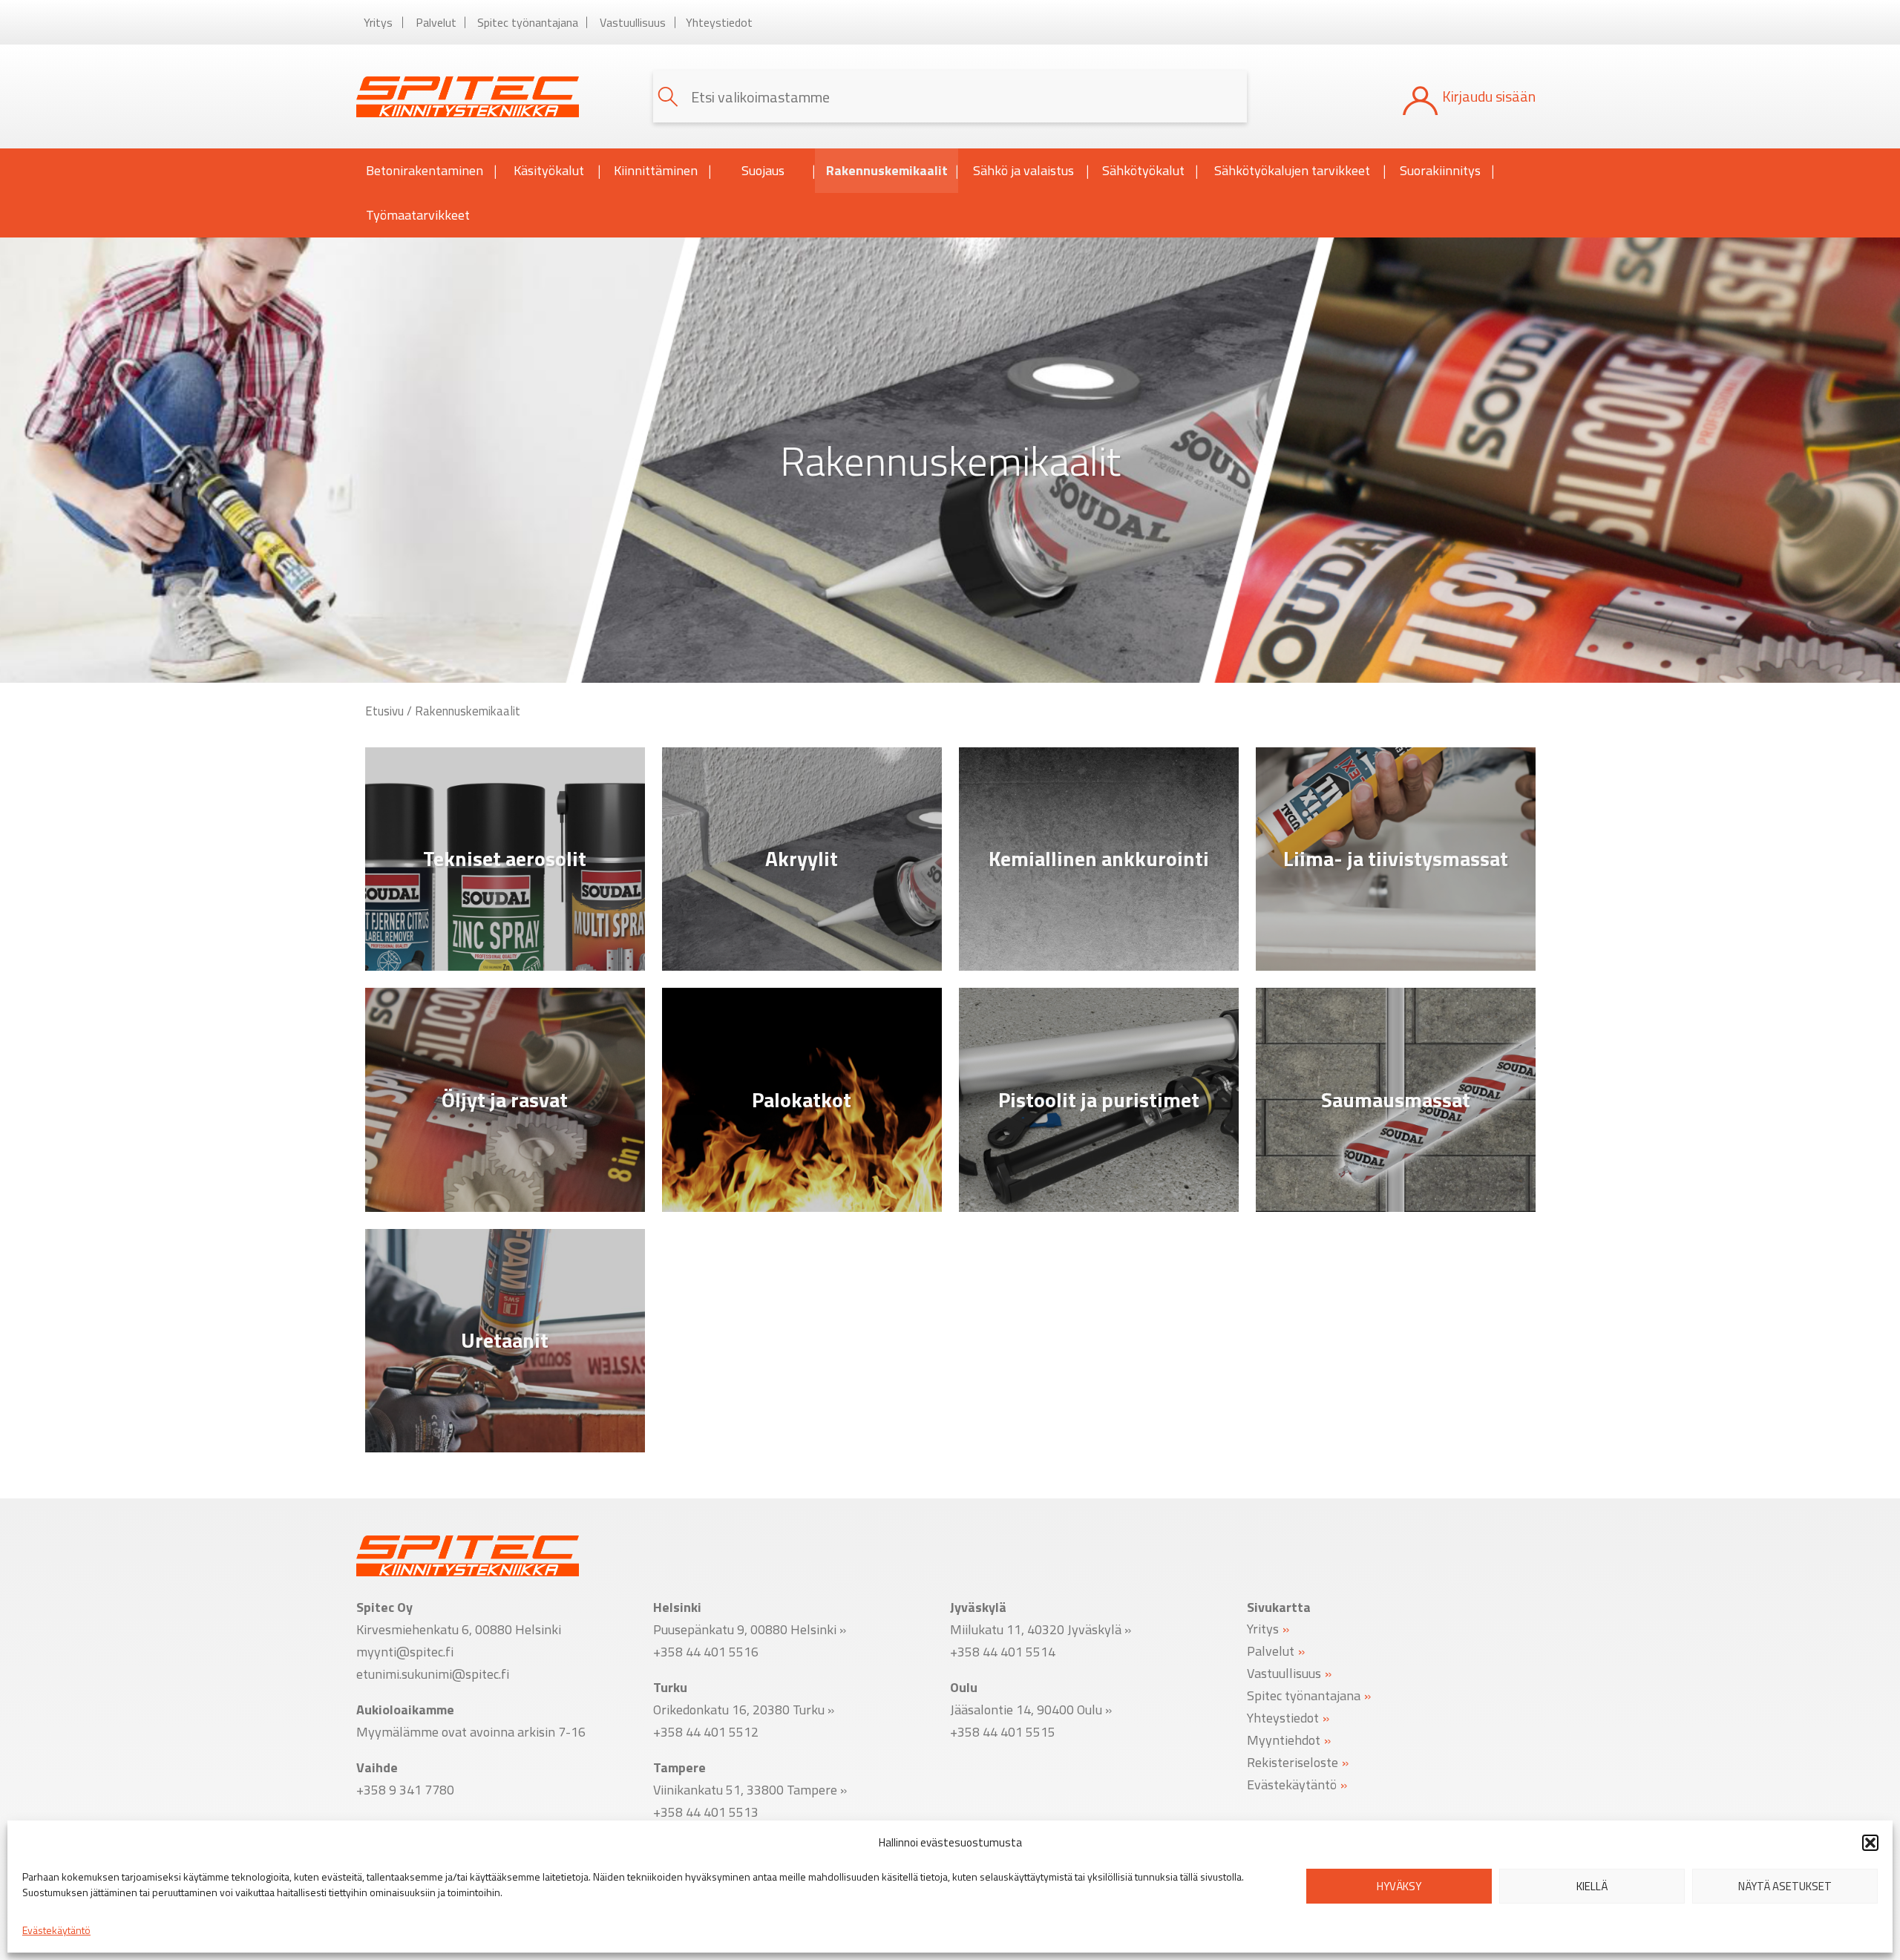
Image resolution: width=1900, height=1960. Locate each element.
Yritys (378, 22)
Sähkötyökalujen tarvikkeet (1292, 170)
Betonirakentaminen (425, 170)
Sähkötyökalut (1143, 170)
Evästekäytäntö (56, 1930)
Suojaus (763, 170)
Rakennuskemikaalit (887, 170)
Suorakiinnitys (1440, 170)
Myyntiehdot (1284, 1739)
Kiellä (1592, 1886)
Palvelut (436, 22)
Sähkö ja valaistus (1023, 170)
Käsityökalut (549, 170)
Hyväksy (1399, 1886)
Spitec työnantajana (528, 22)
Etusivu (384, 711)
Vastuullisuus (633, 22)
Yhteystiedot (719, 22)
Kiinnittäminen (656, 170)
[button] (1870, 1843)
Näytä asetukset (1785, 1886)
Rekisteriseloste (1293, 1761)
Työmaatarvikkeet (418, 215)
